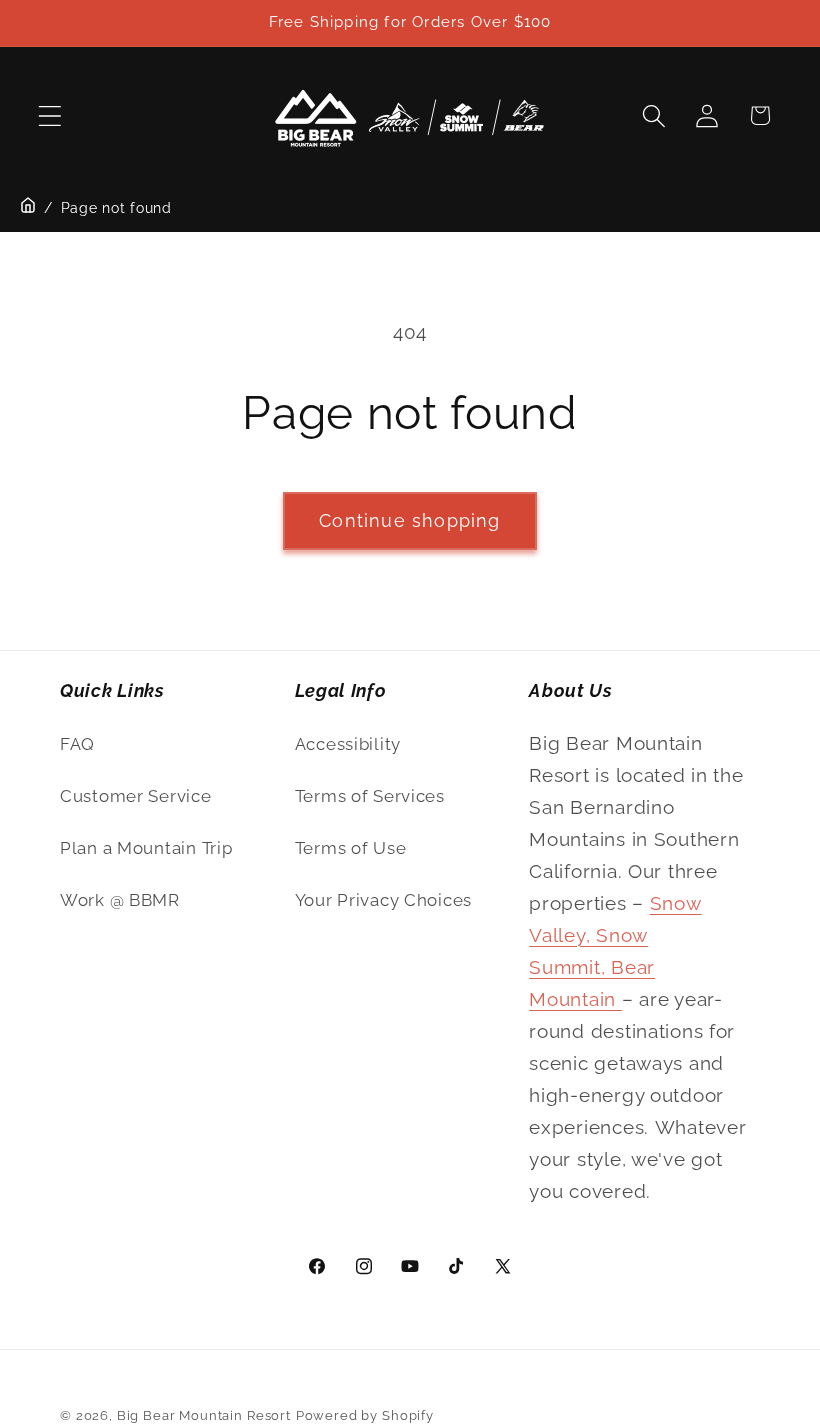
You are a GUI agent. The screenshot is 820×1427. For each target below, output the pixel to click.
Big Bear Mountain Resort (204, 1415)
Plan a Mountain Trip (146, 848)
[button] (50, 115)
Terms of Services (370, 796)
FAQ (77, 744)
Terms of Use (351, 848)
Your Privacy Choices (383, 900)
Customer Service (136, 796)
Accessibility (348, 744)
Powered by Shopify (365, 1415)
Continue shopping (409, 520)
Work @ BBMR (120, 900)
